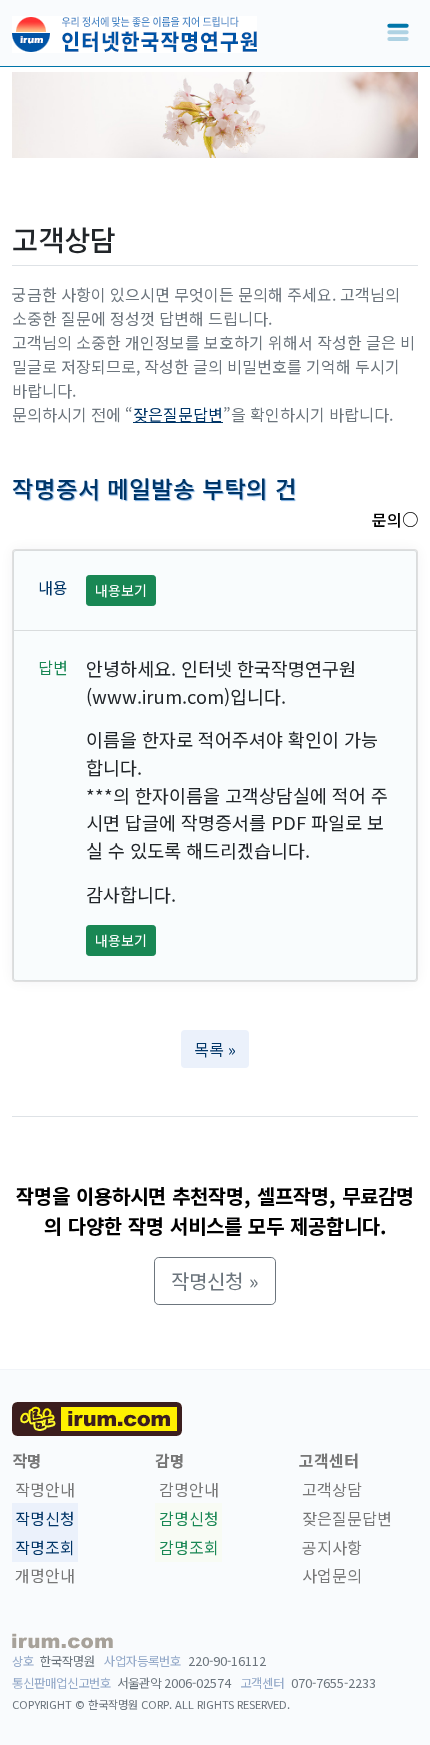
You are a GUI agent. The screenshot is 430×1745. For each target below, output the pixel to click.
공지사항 (332, 1547)
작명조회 (45, 1547)
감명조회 (189, 1547)
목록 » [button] (215, 1049)
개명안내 (45, 1576)
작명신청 (45, 1518)
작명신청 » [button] (215, 1280)
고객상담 (332, 1489)
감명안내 (189, 1489)
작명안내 (45, 1489)
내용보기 (121, 590)
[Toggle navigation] (398, 33)
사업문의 (332, 1576)
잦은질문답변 (178, 414)
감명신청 (189, 1518)
